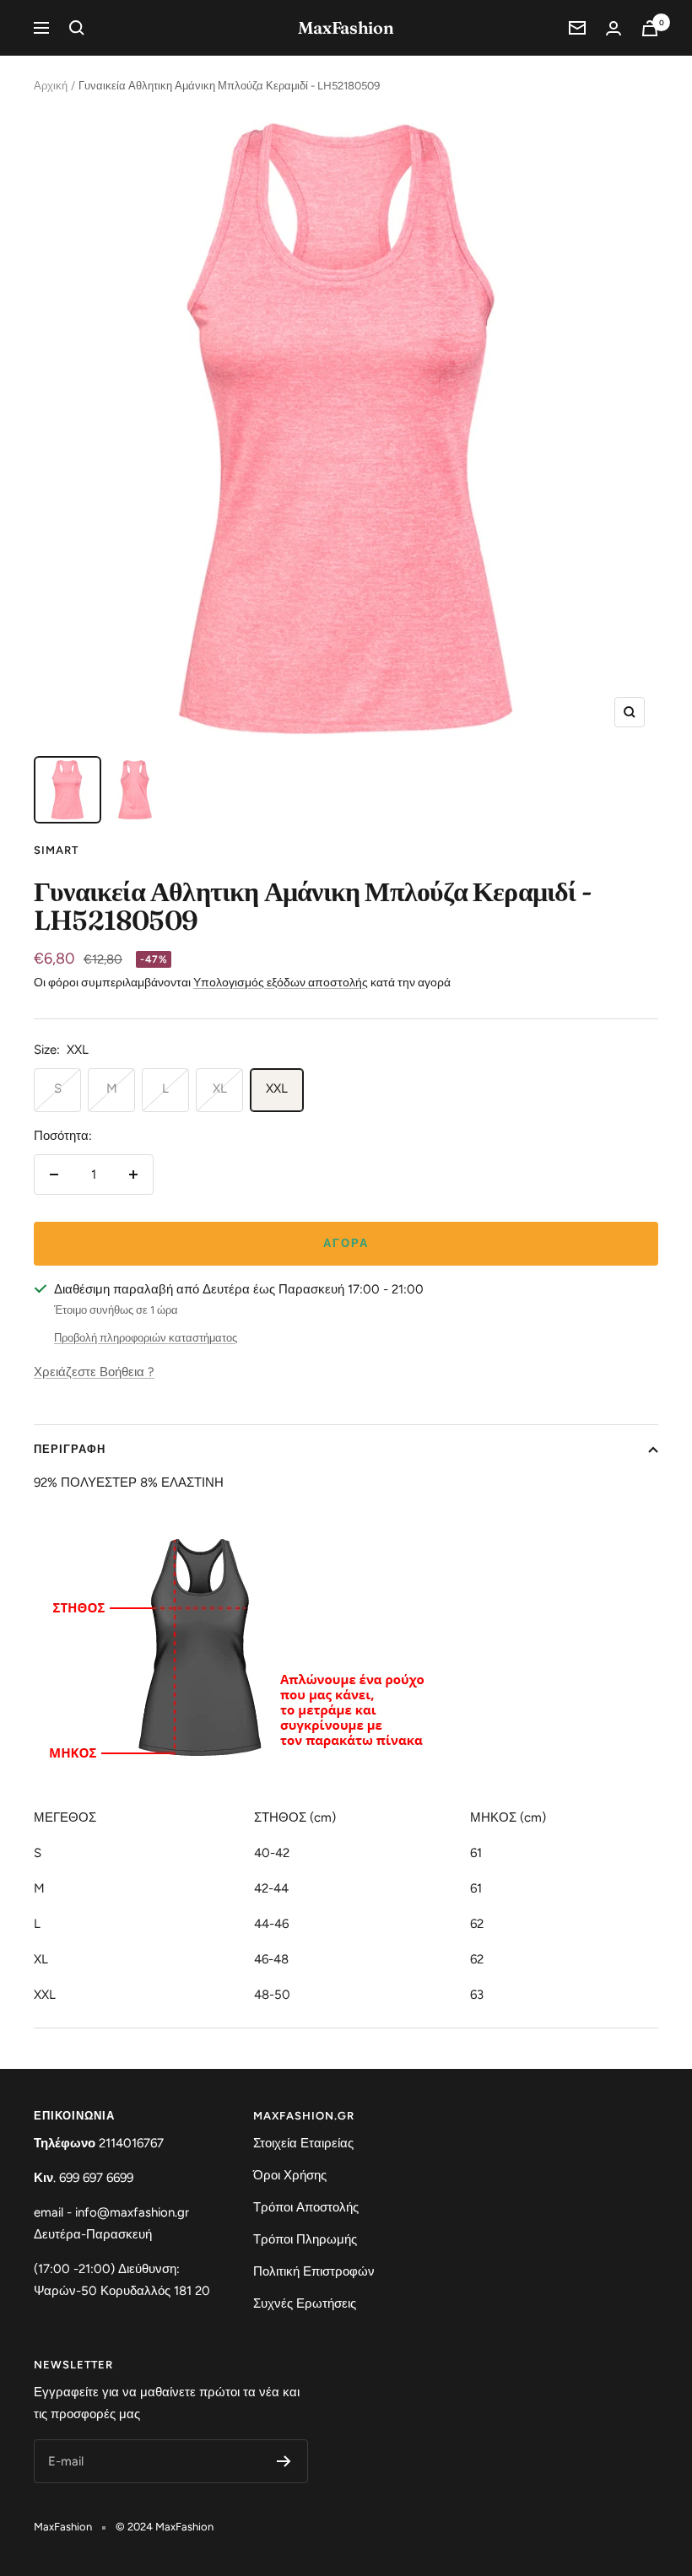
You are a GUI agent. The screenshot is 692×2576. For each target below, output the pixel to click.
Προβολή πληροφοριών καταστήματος (146, 1338)
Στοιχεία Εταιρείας (303, 2143)
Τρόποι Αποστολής (306, 2207)
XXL (277, 1088)
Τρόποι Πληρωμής (305, 2239)
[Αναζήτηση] (77, 28)
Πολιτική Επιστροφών (314, 2271)
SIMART (56, 850)
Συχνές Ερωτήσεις (305, 2303)
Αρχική (51, 86)
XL (220, 1088)
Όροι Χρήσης (290, 2175)
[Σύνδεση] (614, 28)
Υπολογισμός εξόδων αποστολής (281, 983)
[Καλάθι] (650, 28)
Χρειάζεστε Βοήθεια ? (94, 1372)
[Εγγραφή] (284, 2461)
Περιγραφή (70, 1449)
